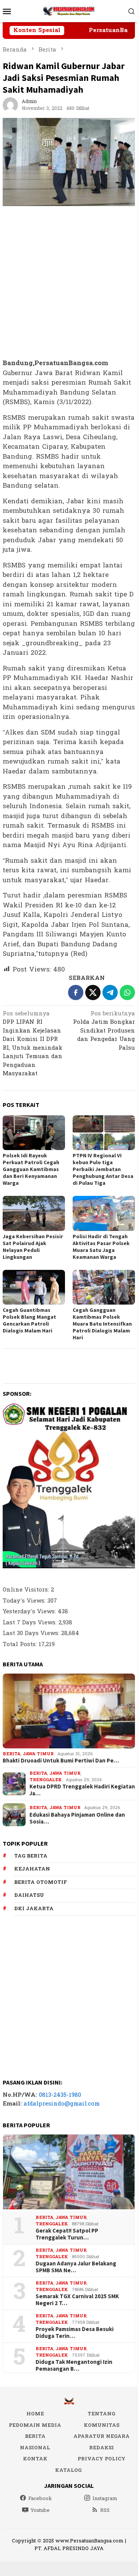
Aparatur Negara (101, 2436)
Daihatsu (29, 1895)
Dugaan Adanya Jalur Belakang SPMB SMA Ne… (76, 2267)
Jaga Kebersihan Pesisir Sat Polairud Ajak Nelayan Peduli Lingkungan (33, 1247)
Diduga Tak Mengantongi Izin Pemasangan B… (74, 2365)
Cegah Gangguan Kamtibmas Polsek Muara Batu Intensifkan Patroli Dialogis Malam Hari (102, 1324)
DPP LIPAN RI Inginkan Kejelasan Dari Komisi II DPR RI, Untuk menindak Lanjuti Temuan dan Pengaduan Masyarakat (32, 1044)
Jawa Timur (38, 1754)
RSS (105, 2510)
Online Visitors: (27, 1590)
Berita (11, 1754)
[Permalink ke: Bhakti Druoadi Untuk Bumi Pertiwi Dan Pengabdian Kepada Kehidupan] (69, 1711)
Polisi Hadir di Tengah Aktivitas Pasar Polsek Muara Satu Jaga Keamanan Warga (101, 1247)
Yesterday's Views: (30, 1612)
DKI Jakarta (34, 1909)
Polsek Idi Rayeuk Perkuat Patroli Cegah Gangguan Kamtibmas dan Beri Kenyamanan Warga (31, 1169)
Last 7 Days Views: (31, 1623)
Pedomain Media (35, 2425)
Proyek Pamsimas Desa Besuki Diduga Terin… (75, 2333)
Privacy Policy (101, 2459)
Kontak (35, 2459)
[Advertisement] (69, 283)
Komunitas (101, 2425)
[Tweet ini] (93, 992)
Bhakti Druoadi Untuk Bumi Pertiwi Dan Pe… (61, 1761)
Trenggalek (46, 1780)
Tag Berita (31, 1856)
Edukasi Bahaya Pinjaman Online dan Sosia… (77, 1818)
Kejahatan (32, 1869)
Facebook (40, 2499)
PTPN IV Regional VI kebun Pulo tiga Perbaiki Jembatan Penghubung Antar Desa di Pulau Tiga (103, 1169)
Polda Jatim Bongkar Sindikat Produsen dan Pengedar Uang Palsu (104, 1031)
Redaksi (101, 2448)
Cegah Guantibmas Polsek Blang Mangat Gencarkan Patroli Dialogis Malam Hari (29, 1320)
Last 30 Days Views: (32, 1633)
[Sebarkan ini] (76, 992)
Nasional (35, 2448)
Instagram (105, 2499)
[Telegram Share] (110, 992)
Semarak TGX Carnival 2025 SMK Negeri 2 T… (77, 2300)
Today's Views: (25, 1601)
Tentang (101, 2414)
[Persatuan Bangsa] (69, 11)
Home (35, 2414)
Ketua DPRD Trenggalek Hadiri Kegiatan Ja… (82, 1790)
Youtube (40, 2510)
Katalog (68, 2470)
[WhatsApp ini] (127, 992)
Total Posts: (21, 1644)
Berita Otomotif (41, 1882)
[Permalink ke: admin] (10, 105)
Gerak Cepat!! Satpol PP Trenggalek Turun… (67, 2234)
